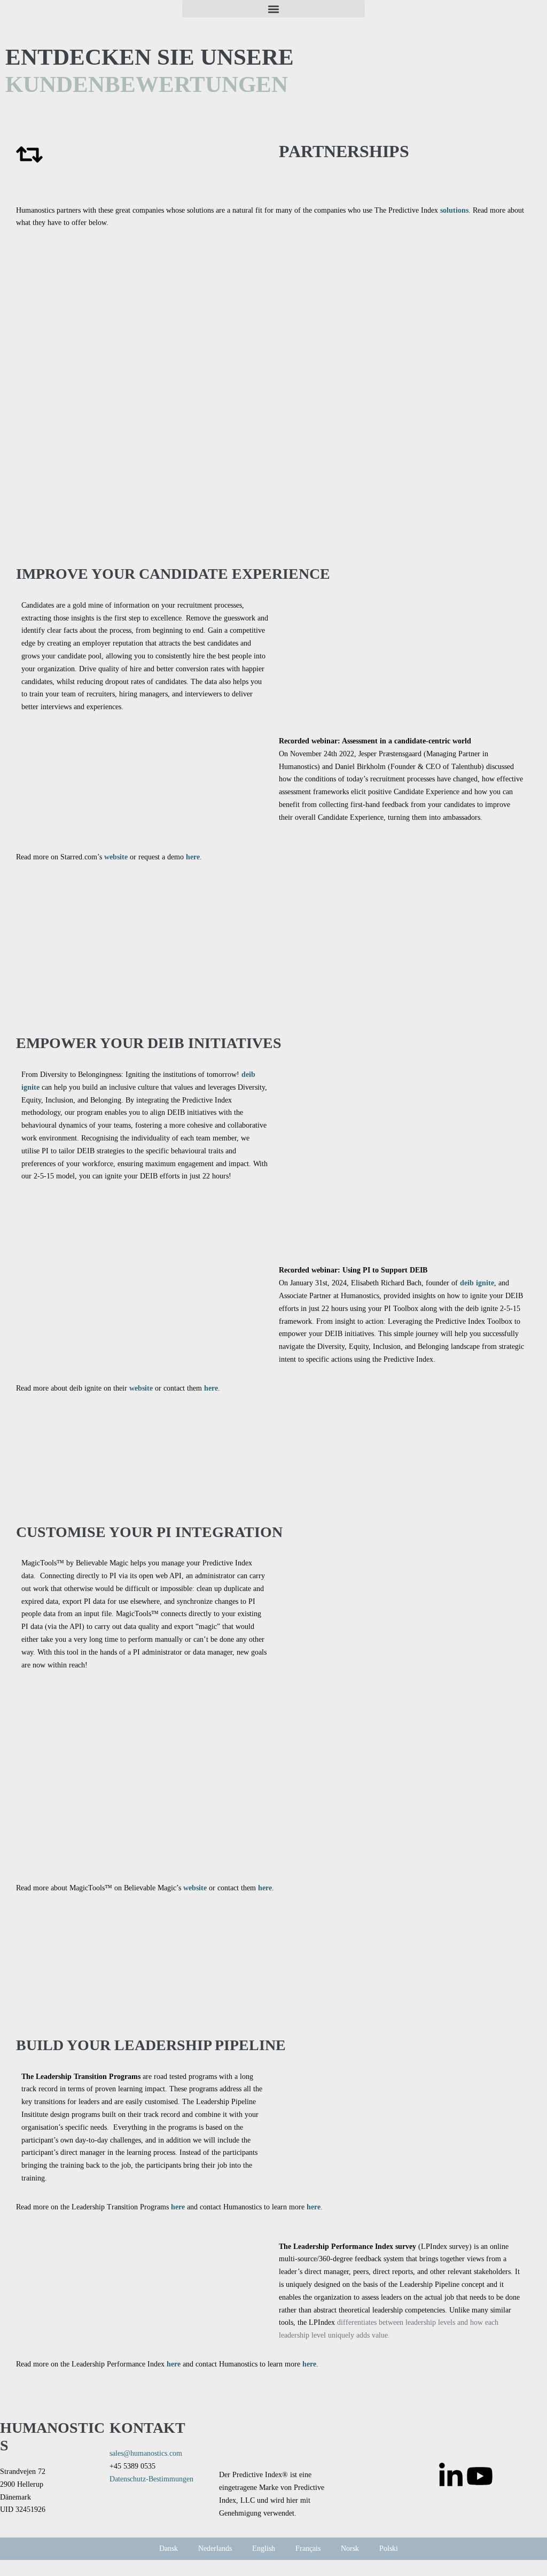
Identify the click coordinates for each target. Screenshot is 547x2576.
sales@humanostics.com (146, 2453)
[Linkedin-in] (451, 2476)
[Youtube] (480, 2476)
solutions (454, 210)
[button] (273, 9)
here (193, 857)
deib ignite (477, 1283)
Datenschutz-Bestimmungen (151, 2479)
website (116, 857)
